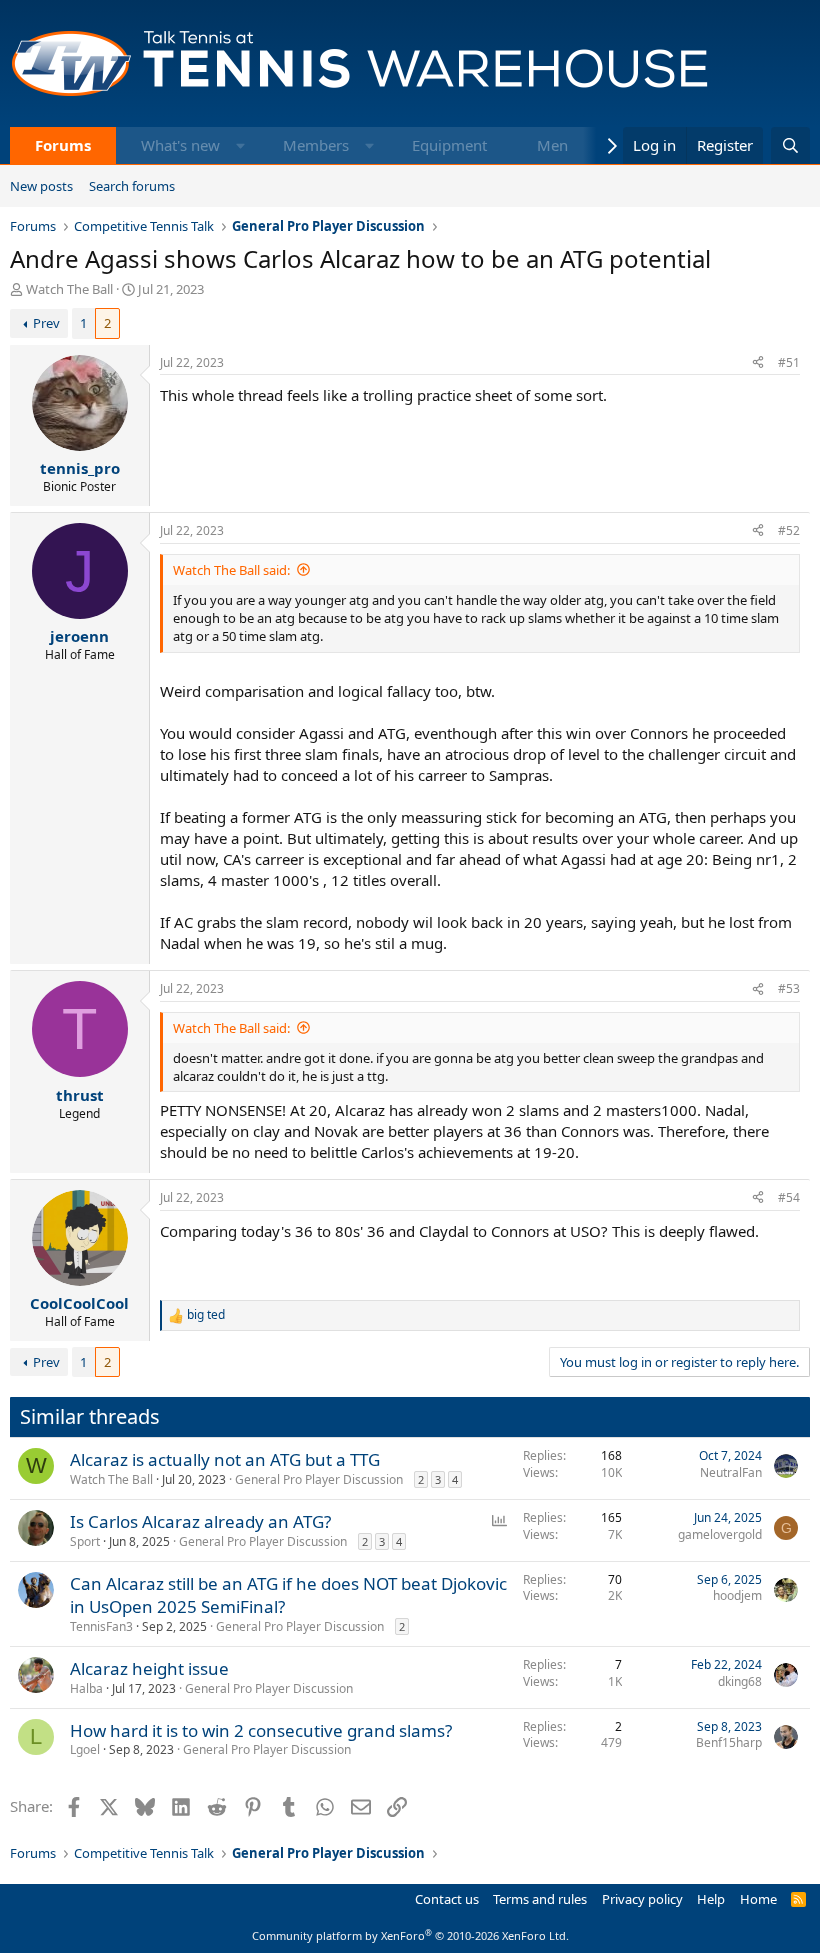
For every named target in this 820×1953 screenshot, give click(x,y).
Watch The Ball (69, 289)
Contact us (447, 1899)
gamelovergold (720, 1534)
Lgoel (85, 1749)
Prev (46, 323)
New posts (41, 186)
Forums (63, 145)
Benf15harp (729, 1742)
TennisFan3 (101, 1626)
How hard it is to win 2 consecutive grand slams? (261, 1730)
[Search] (790, 145)
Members (316, 145)
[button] (240, 145)
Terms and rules (540, 1899)
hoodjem (737, 1595)
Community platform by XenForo (410, 1935)
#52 (789, 530)
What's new (180, 145)
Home (758, 1899)
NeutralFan (731, 1472)
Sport (85, 1541)
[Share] (758, 363)
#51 (789, 362)
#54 (789, 1197)
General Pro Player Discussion (319, 1479)
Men (552, 145)
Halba (86, 1688)
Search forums (132, 186)
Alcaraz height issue (149, 1668)
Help (711, 1899)
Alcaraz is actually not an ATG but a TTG (225, 1459)
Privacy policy (642, 1899)
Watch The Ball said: (231, 570)
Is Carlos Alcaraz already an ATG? (200, 1521)
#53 (789, 988)
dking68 (740, 1681)
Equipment (449, 145)
